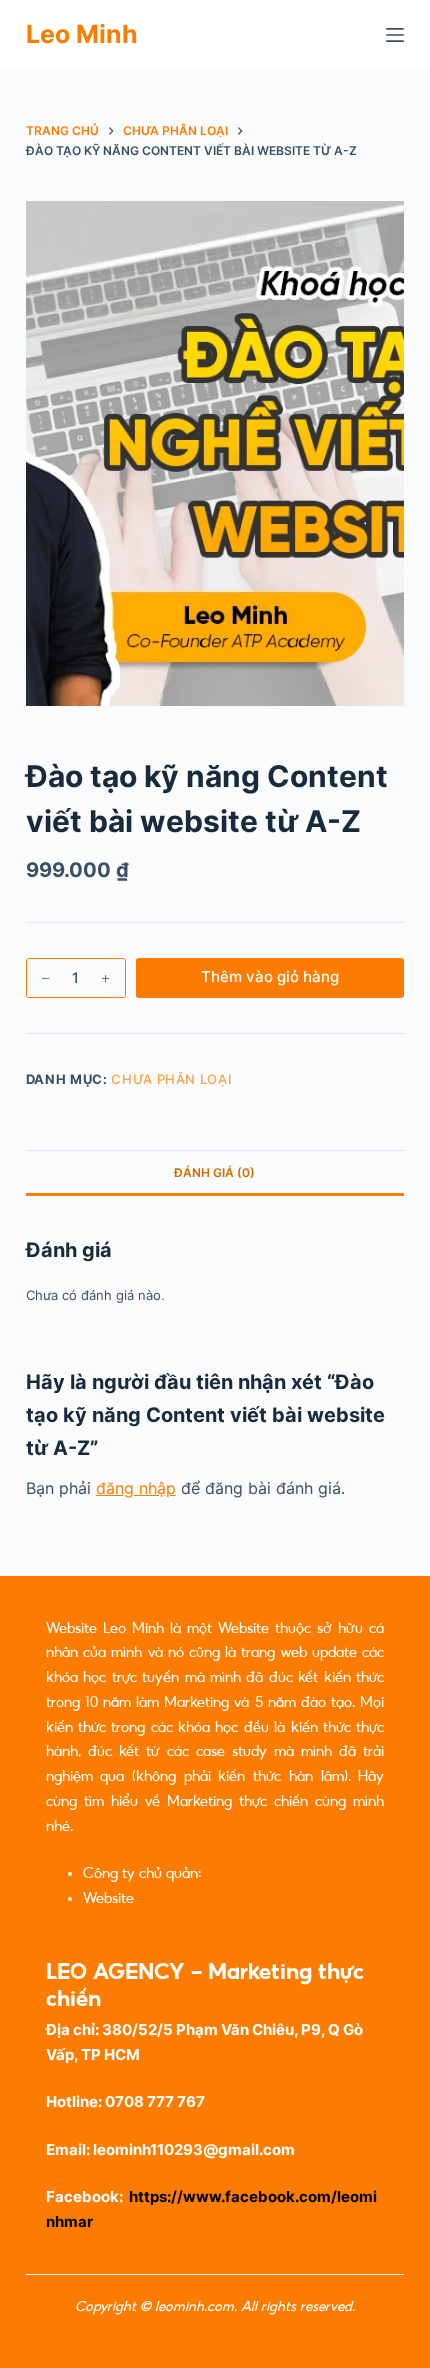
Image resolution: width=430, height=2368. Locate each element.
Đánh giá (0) (214, 1172)
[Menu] (395, 35)
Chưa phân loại (171, 1079)
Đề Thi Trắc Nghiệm (202, 1898)
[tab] (215, 1172)
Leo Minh (82, 34)
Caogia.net (240, 1873)
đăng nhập (136, 1488)
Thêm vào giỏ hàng (270, 976)
